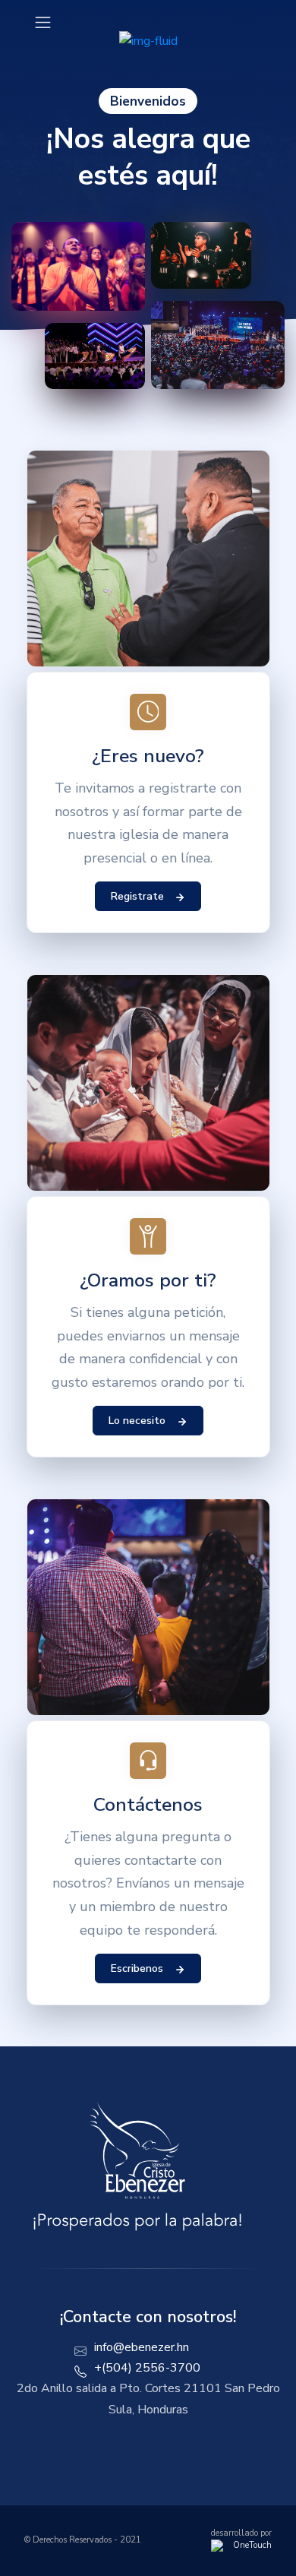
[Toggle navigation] (43, 22)
